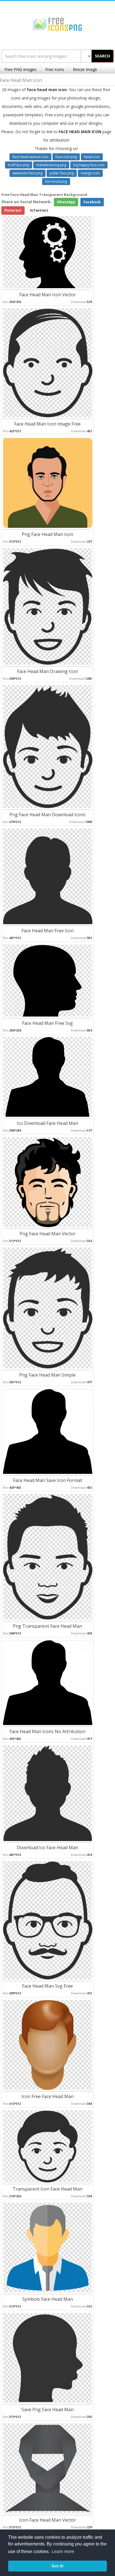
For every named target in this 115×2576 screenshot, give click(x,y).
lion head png (56, 181)
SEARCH (102, 56)
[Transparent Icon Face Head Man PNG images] (47, 2146)
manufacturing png (51, 165)
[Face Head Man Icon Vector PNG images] (47, 252)
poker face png (62, 173)
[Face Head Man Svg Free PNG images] (48, 1920)
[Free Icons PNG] (57, 24)
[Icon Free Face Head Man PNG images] (48, 2045)
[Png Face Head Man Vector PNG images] (48, 1182)
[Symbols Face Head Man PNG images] (48, 2247)
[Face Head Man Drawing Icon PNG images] (48, 606)
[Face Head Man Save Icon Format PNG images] (48, 1431)
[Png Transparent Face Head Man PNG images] (48, 1556)
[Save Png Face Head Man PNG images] (48, 2358)
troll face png (19, 165)
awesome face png (27, 173)
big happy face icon (89, 165)
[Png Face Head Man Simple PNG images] (48, 1308)
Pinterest (13, 210)
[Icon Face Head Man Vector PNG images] (48, 2468)
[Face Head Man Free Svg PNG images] (47, 980)
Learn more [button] (63, 2551)
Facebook (92, 202)
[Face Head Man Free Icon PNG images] (48, 876)
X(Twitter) (39, 210)
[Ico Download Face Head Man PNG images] (47, 1077)
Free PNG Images (21, 69)
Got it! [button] (58, 2566)
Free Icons (55, 69)
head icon (92, 157)
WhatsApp (66, 202)
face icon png (66, 157)
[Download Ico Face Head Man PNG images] (48, 1793)
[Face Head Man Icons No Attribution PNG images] (48, 1682)
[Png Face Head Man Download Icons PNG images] (48, 746)
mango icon (90, 173)
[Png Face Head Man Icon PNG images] (48, 483)
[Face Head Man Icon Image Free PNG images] (48, 363)
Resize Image (85, 69)
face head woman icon (30, 157)
